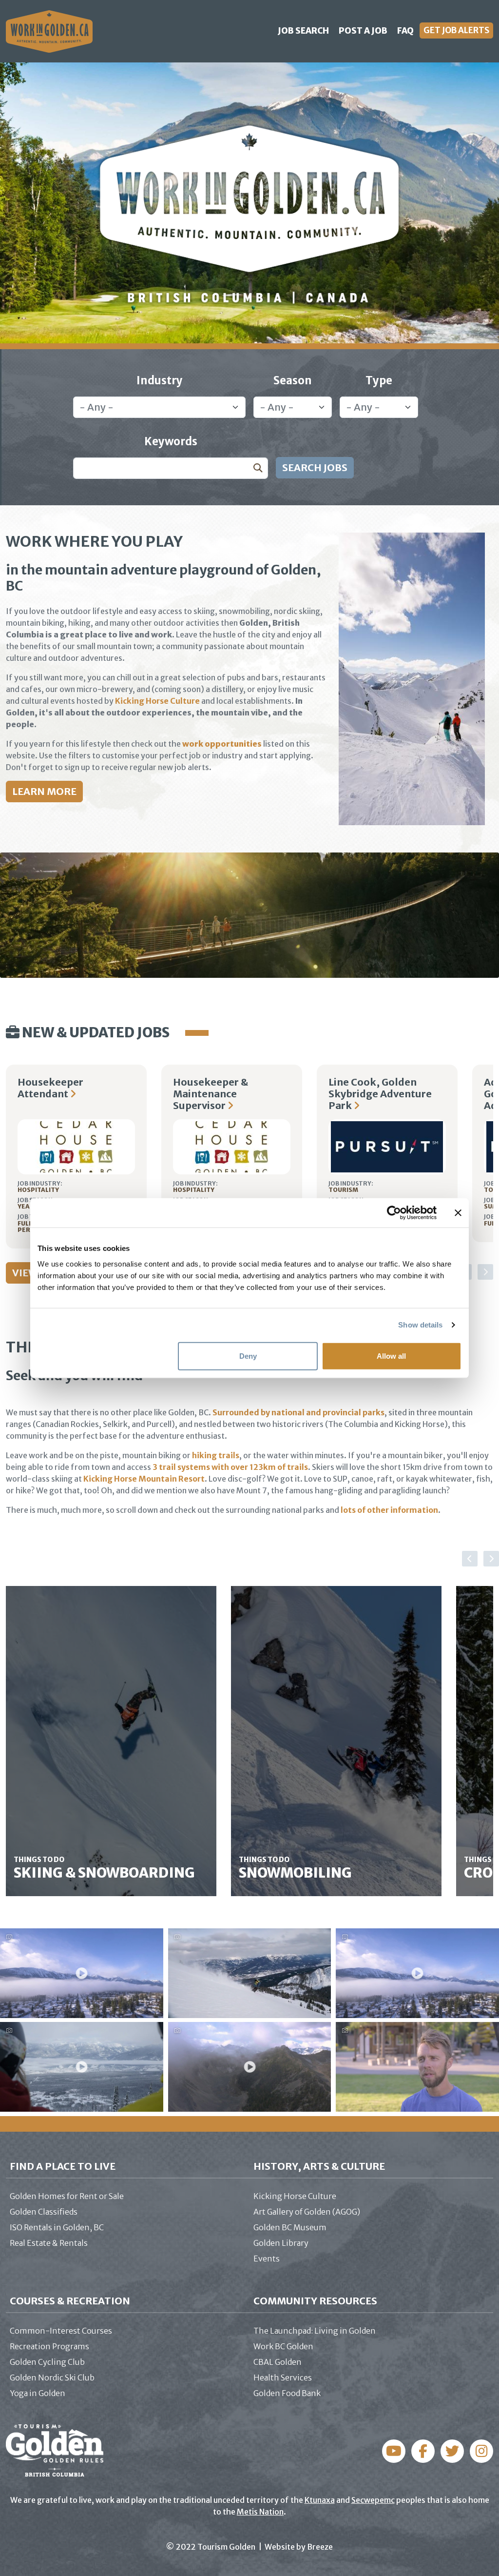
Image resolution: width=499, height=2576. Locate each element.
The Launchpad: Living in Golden (315, 2331)
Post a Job (363, 31)
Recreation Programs (49, 2346)
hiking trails (216, 1455)
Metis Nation (260, 2512)
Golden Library (281, 2243)
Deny (248, 1356)
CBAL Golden (278, 2362)
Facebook (394, 2451)
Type (379, 380)
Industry (160, 380)
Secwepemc (373, 2500)
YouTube (481, 2451)
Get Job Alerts (456, 30)
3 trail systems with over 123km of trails (230, 1467)
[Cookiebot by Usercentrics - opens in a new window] (394, 1213)
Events (267, 2259)
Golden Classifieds (44, 2212)
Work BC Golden (283, 2346)
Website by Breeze (299, 2547)
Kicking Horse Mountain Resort (144, 1479)
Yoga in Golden (38, 2393)
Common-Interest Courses (61, 2331)
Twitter (452, 2451)
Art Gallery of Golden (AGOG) (307, 2212)
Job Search (303, 31)
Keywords (171, 441)
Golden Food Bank (287, 2393)
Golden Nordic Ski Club (52, 2378)
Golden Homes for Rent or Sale (67, 2196)
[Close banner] (458, 1213)
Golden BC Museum (290, 2227)
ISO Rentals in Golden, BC (57, 2227)
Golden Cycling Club (47, 2362)
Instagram (423, 2451)
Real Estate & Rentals (49, 2243)
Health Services (283, 2378)
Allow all (391, 1356)
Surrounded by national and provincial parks (298, 1412)
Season (293, 380)
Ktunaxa (320, 2500)
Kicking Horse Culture (157, 701)
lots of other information (389, 1510)
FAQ (405, 31)
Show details (420, 1325)
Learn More (44, 791)
